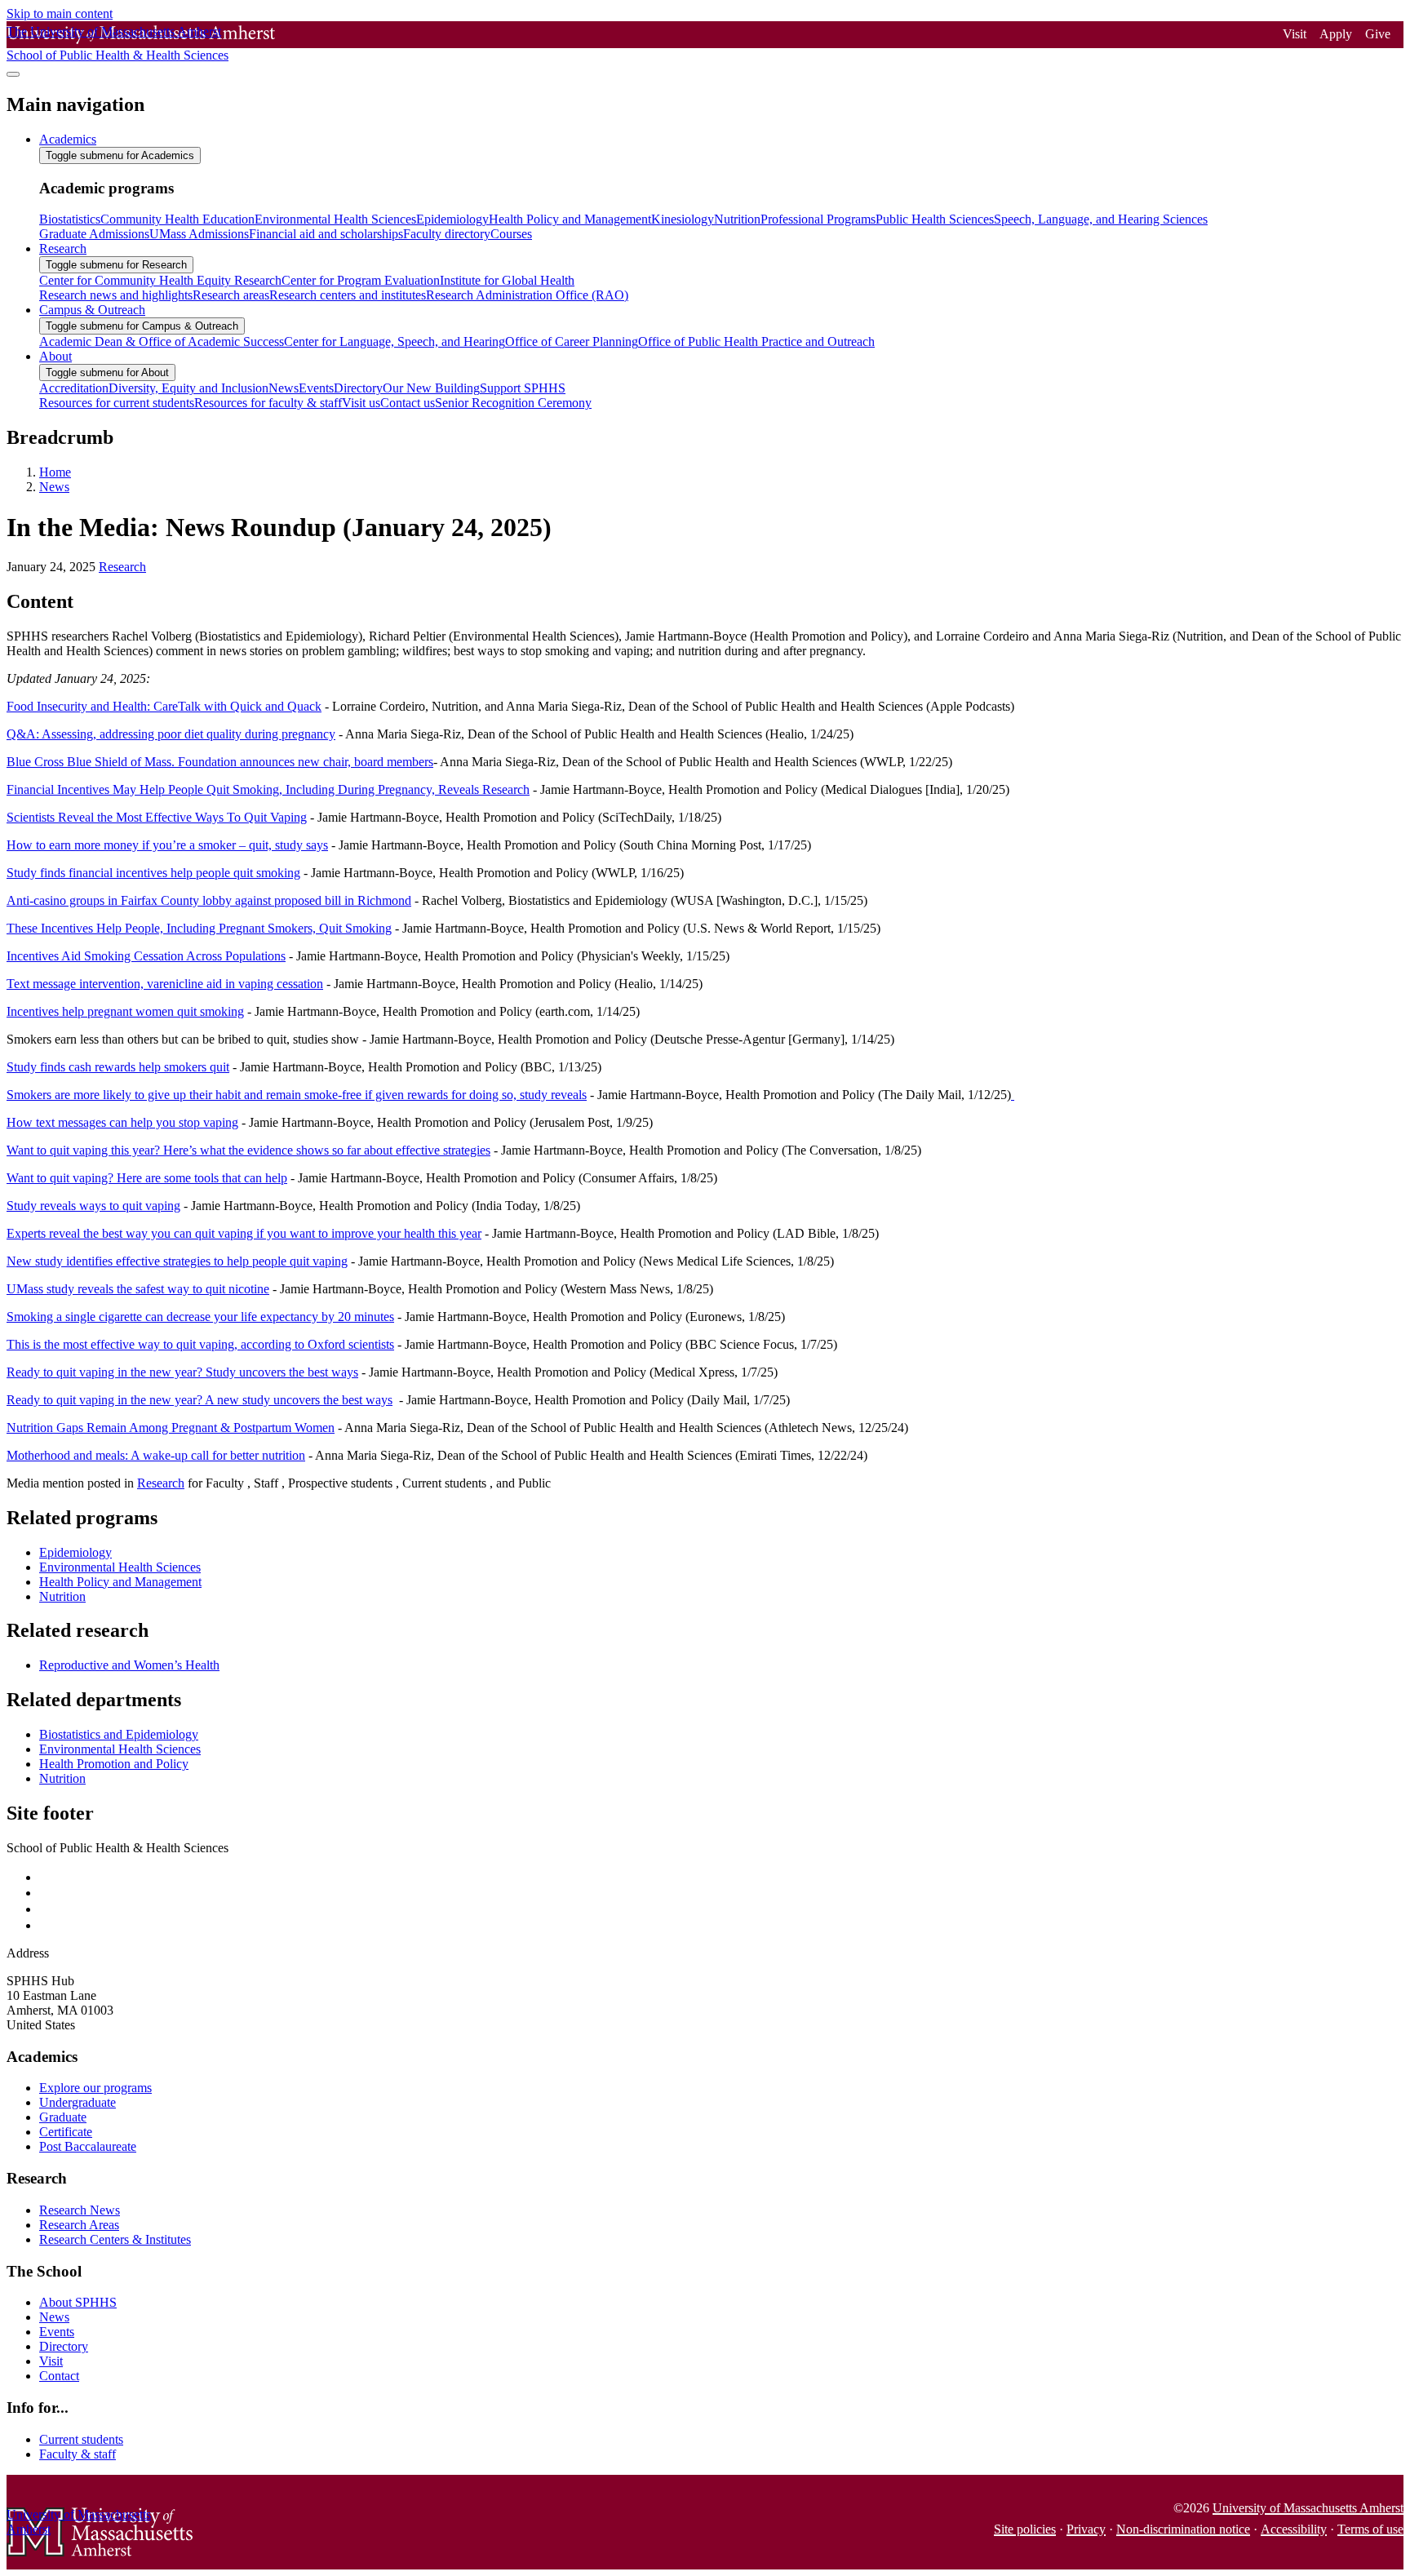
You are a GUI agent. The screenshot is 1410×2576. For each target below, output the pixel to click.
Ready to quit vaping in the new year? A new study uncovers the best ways (200, 1400)
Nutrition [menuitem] (737, 219)
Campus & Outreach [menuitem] (92, 310)
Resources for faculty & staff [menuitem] (268, 403)
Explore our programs (95, 2088)
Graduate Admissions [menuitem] (94, 234)
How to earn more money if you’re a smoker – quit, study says (167, 845)
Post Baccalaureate (88, 2146)
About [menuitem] (55, 356)
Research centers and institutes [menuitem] (348, 295)
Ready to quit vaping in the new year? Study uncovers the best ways (182, 1372)
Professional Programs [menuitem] (818, 219)
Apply (1336, 34)
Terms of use (1370, 2529)
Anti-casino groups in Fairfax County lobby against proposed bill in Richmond (209, 900)
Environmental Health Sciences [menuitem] (335, 219)
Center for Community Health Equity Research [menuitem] (160, 280)
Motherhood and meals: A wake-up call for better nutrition (156, 1455)
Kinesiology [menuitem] (683, 219)
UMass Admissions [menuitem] (199, 234)
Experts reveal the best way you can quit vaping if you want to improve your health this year (244, 1233)
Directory (64, 2346)
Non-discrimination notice (1183, 2529)
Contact (59, 2376)
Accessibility (1294, 2529)
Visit (1295, 34)
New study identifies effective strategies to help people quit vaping (177, 1261)
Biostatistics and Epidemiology (119, 1734)
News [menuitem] (284, 388)
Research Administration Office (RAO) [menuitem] (527, 295)
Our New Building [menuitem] (431, 388)
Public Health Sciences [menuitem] (935, 219)
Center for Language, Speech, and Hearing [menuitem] (395, 341)
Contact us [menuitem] (408, 403)
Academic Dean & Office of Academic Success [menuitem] (162, 341)
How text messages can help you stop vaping (122, 1122)
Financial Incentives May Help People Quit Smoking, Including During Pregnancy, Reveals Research (268, 789)
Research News (80, 2210)
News (54, 487)
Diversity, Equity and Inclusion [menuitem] (188, 388)
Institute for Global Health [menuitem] (507, 280)
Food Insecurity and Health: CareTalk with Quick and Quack (164, 706)
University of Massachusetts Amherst (1308, 2508)
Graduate (63, 2117)
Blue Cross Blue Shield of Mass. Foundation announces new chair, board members (220, 762)
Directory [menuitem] (358, 388)
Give (1378, 34)
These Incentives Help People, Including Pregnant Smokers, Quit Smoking (199, 928)
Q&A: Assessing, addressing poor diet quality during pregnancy (171, 734)
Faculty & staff (78, 2454)
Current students (81, 2439)
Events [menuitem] (316, 388)
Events (57, 2332)
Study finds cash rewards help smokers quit (118, 1067)
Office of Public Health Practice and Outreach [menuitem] (756, 341)
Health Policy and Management (120, 1582)
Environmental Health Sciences (120, 1567)
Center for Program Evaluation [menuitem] (361, 280)
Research (122, 567)
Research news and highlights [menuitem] (116, 295)
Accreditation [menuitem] (74, 388)
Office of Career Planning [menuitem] (572, 341)
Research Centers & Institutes (115, 2239)
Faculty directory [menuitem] (447, 234)
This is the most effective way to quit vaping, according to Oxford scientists (200, 1344)
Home (55, 472)
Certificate (66, 2132)
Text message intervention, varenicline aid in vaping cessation (165, 984)
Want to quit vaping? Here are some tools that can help (147, 1178)
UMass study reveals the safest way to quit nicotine (138, 1289)
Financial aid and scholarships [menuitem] (326, 234)
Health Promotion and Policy (114, 1764)
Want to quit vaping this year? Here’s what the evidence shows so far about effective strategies (248, 1150)
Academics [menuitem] (68, 139)
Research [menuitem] (63, 248)
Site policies (1025, 2529)
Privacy (1086, 2529)
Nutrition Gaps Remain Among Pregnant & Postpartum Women (171, 1428)
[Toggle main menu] (13, 74)
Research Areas (79, 2225)
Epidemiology (75, 1552)
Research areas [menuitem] (231, 295)
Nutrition (62, 1596)
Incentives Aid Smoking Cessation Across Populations (146, 956)
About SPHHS (78, 2302)
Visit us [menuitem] (361, 403)
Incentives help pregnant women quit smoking (125, 1011)
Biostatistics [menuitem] (70, 219)
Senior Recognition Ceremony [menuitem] (513, 403)
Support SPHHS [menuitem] (523, 388)
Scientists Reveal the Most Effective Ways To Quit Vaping (157, 817)
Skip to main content (60, 13)
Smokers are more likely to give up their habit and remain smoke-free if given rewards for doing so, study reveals (297, 1095)
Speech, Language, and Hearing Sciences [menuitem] (1101, 219)
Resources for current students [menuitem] (117, 403)
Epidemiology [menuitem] (452, 219)
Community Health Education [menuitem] (177, 219)
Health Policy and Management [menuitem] (570, 219)
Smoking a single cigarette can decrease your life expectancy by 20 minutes (200, 1317)
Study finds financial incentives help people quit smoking (153, 873)
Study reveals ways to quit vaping (93, 1206)
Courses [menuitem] (511, 234)
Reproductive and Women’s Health (129, 1665)
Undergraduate (78, 2102)
